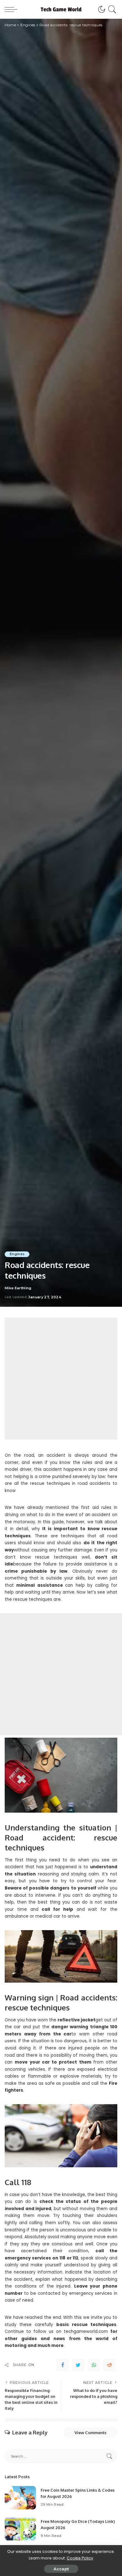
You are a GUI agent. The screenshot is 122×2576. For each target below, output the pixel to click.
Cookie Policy (80, 2558)
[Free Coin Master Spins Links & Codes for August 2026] (20, 2498)
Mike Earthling (18, 1288)
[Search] (111, 9)
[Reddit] (109, 2365)
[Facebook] (63, 2365)
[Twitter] (78, 2365)
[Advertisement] (61, 1379)
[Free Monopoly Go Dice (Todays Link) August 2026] (20, 2529)
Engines (17, 1254)
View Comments (90, 2433)
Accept (61, 2569)
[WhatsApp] (94, 2365)
